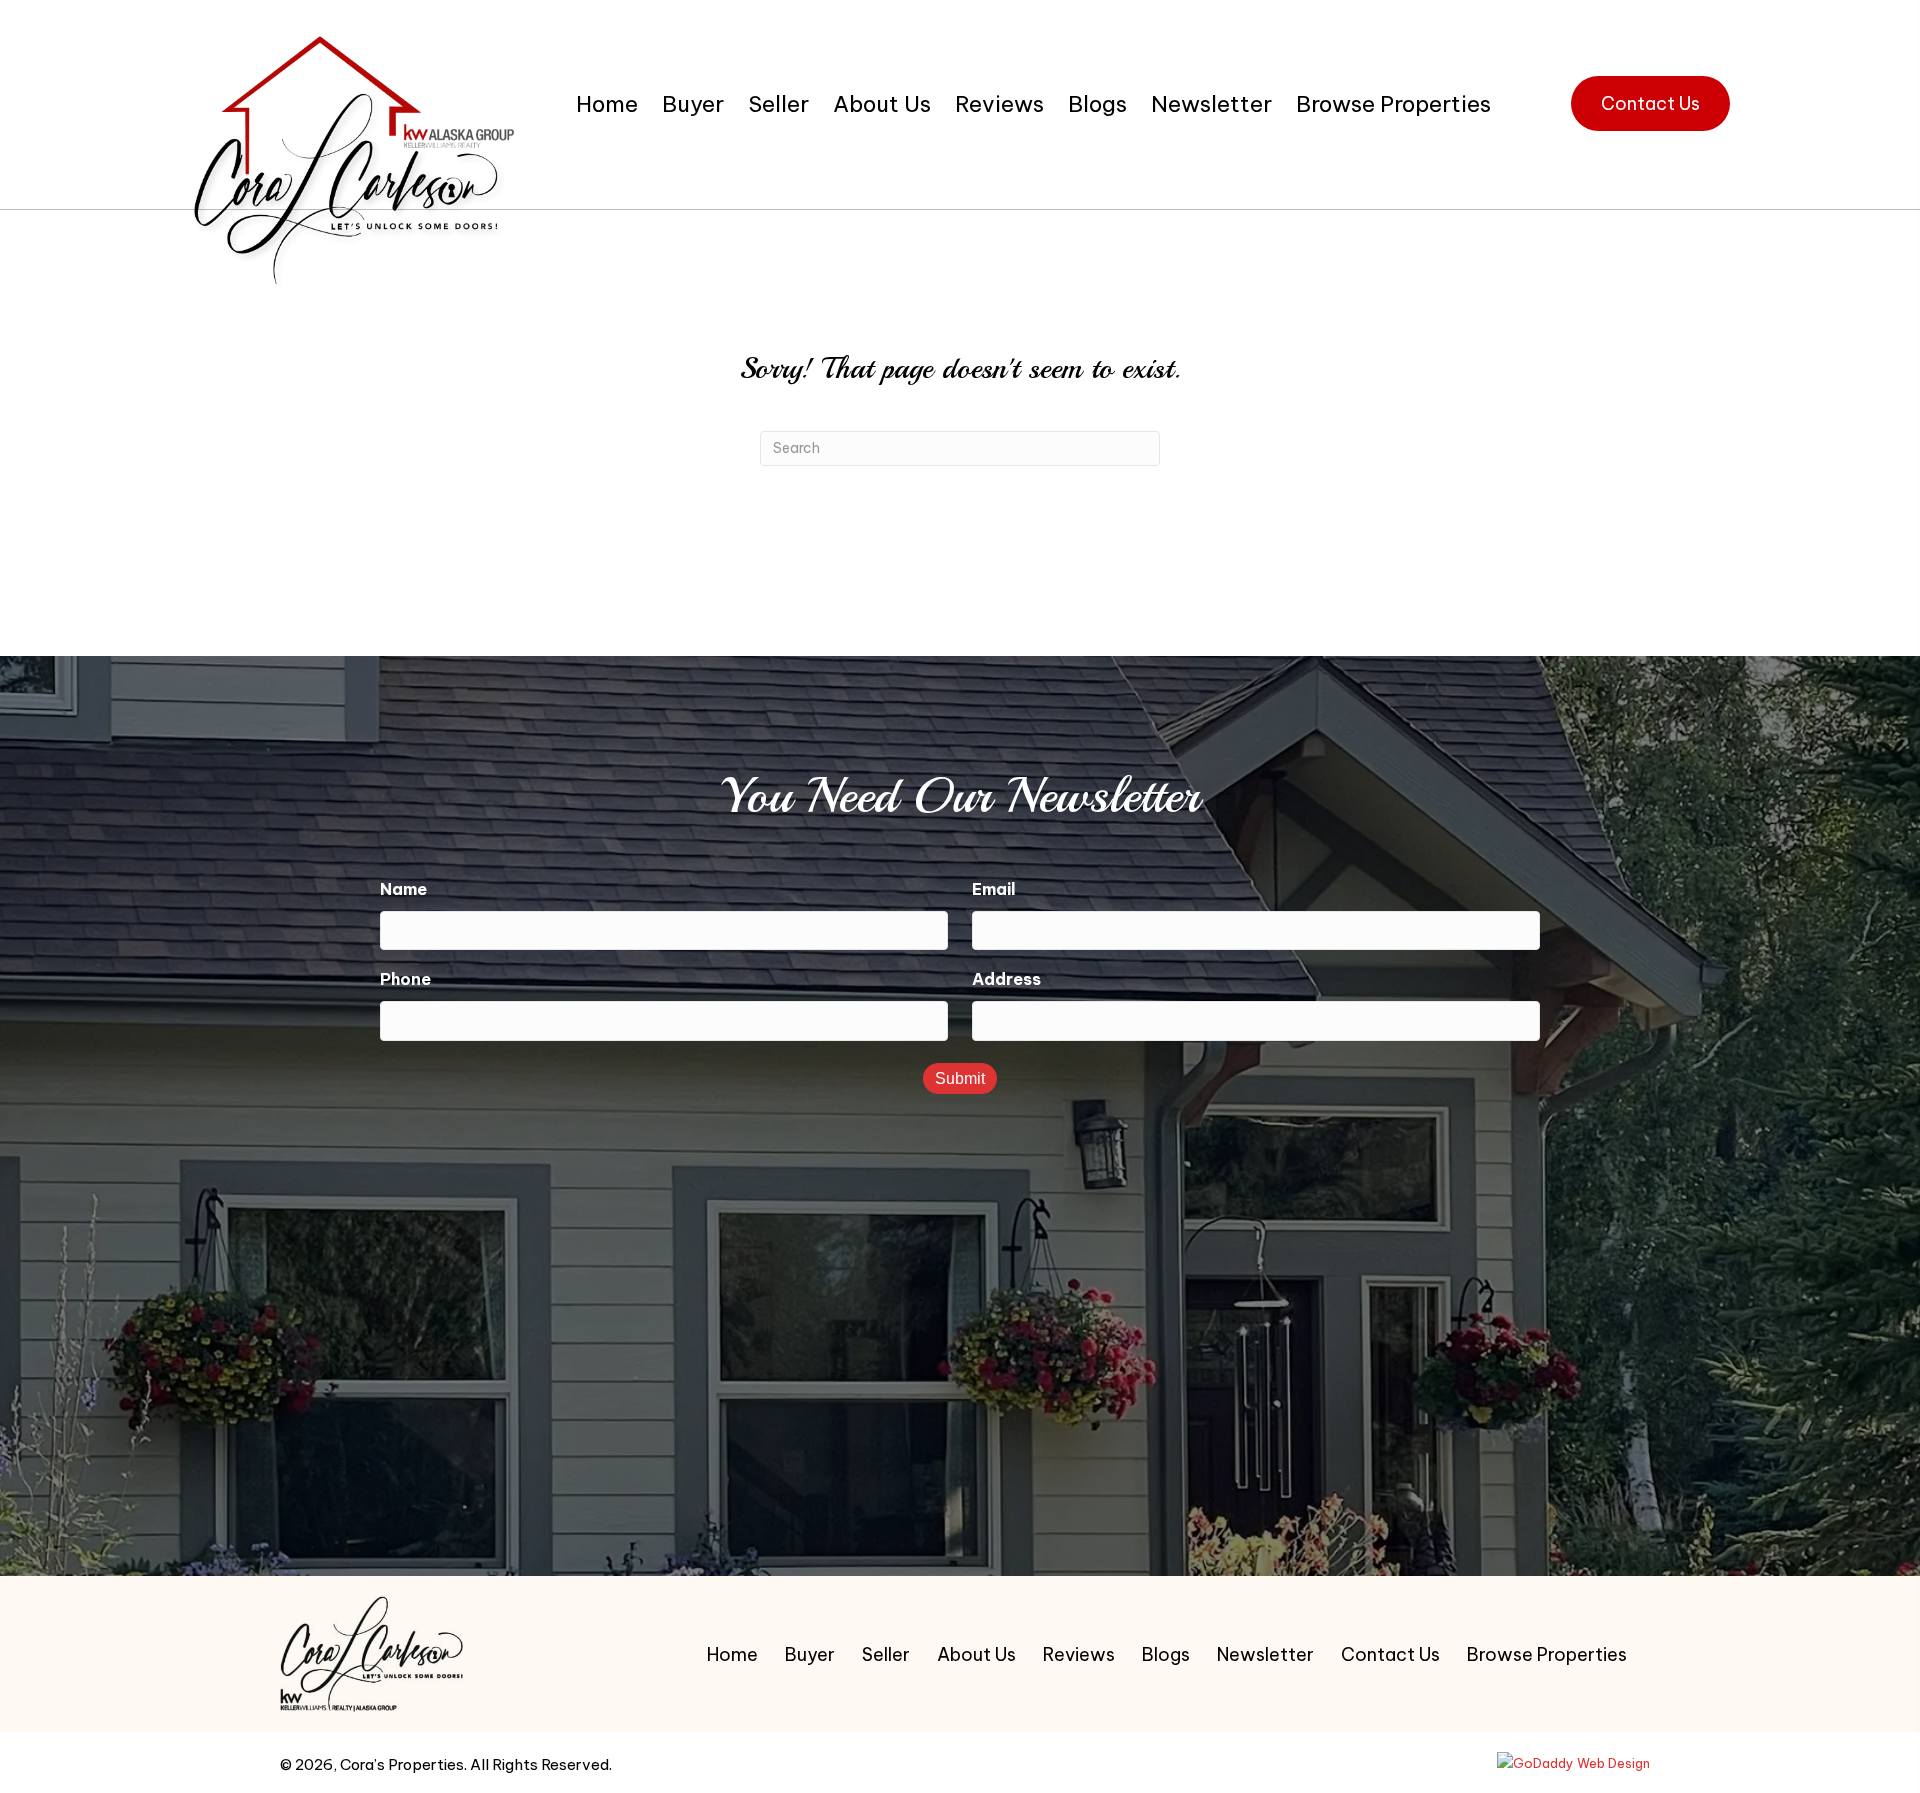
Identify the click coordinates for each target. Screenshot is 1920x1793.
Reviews (1079, 1654)
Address (1006, 979)
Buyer (810, 1654)
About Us (976, 1654)
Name (403, 889)
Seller (886, 1654)
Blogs (1166, 1654)
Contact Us (1390, 1654)
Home (732, 1654)
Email (994, 889)
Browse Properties (1547, 1654)
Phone (405, 979)
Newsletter (1265, 1654)
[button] (1650, 104)
